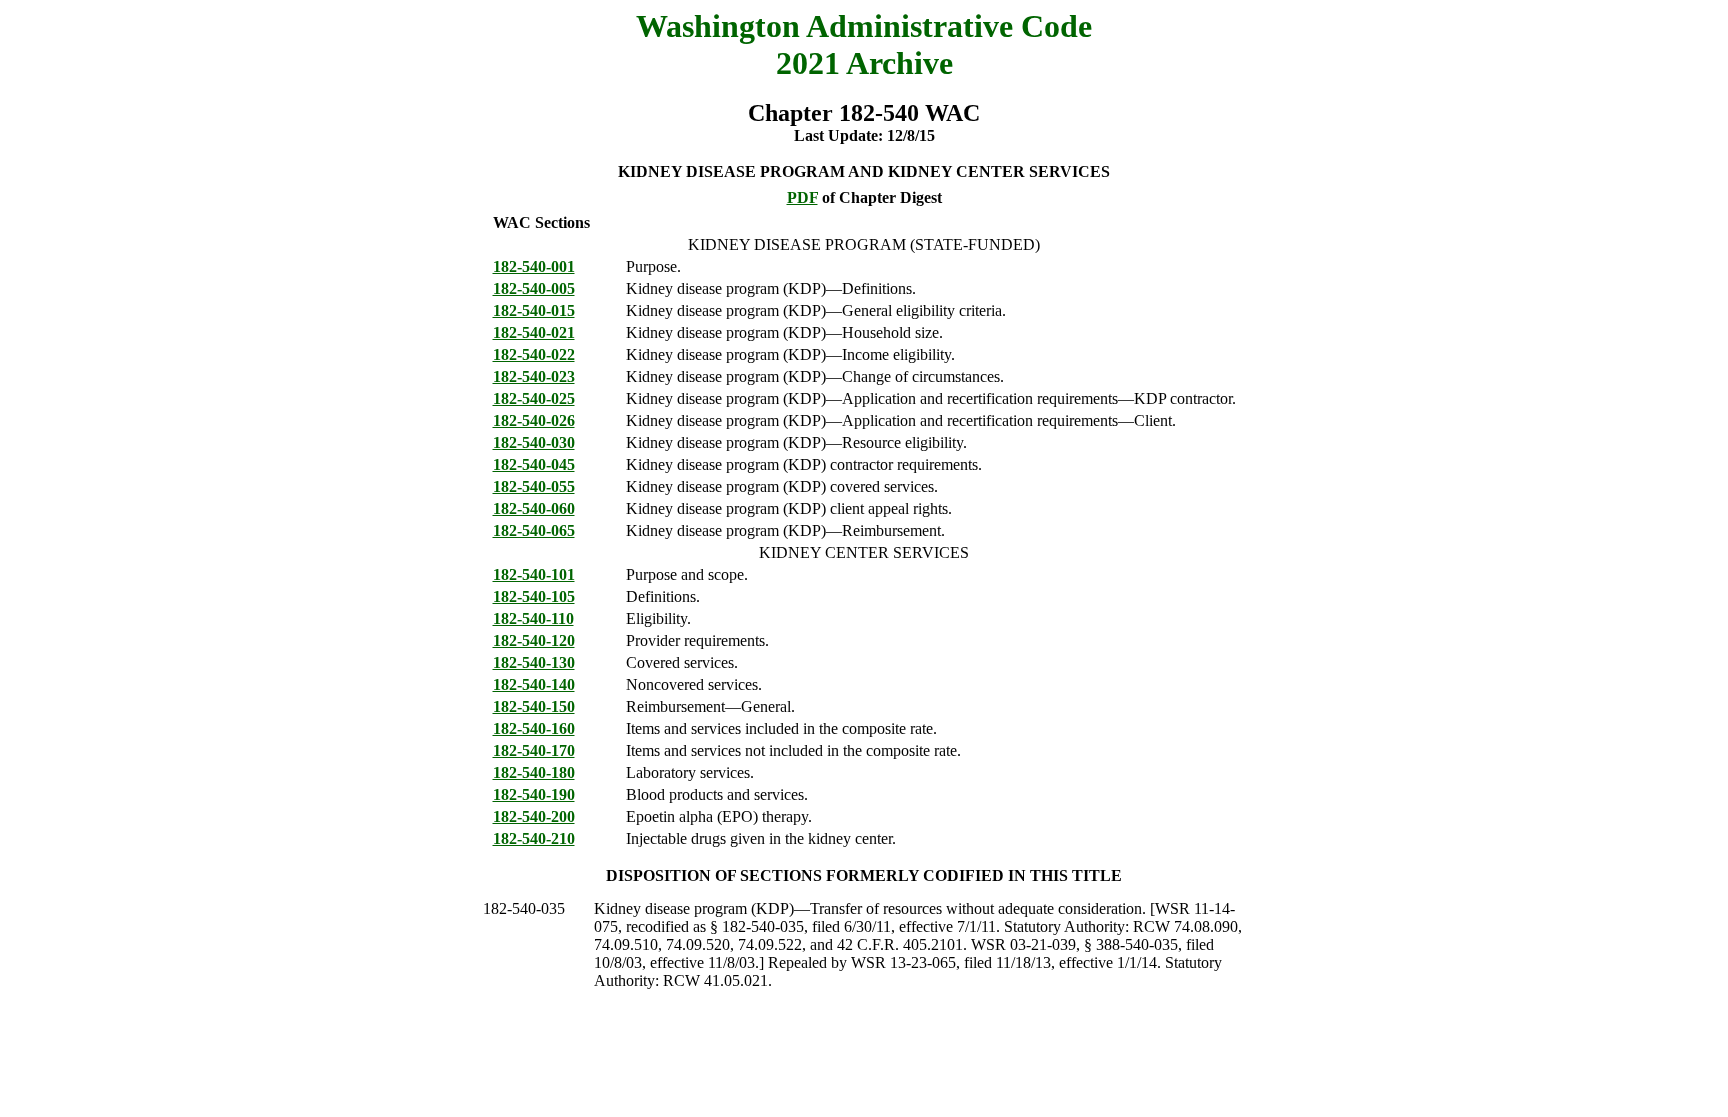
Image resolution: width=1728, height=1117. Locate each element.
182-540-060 (534, 508)
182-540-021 (534, 332)
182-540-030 (534, 442)
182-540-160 (534, 728)
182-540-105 (534, 596)
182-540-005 (534, 288)
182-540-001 (534, 266)
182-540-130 (534, 662)
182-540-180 (534, 772)
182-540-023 (534, 376)
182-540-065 (534, 530)
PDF (802, 197)
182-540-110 (533, 618)
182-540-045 (534, 464)
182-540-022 (534, 354)
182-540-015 (534, 310)
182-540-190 (534, 794)
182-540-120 (534, 640)
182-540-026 (534, 420)
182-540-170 (534, 750)
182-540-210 (534, 838)
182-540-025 (534, 398)
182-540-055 (534, 486)
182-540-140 (534, 684)
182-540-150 (534, 706)
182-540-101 (534, 574)
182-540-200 (534, 816)
